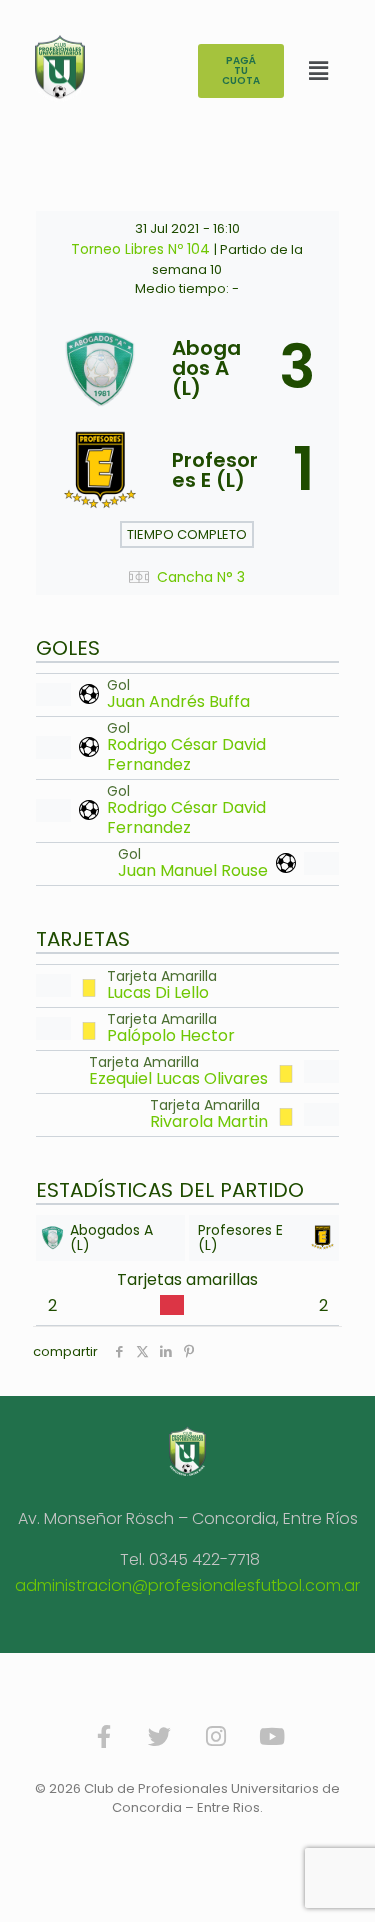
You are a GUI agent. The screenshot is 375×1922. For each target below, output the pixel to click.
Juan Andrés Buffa (178, 701)
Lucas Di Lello (158, 992)
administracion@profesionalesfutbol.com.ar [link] (187, 1585)
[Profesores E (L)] (187, 470)
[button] (319, 71)
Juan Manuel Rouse (193, 870)
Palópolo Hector (171, 1035)
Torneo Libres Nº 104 (142, 249)
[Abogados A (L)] (187, 368)
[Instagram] (216, 1736)
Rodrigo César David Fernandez (186, 754)
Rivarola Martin (209, 1121)
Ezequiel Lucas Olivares (178, 1078)
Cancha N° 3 (201, 577)
